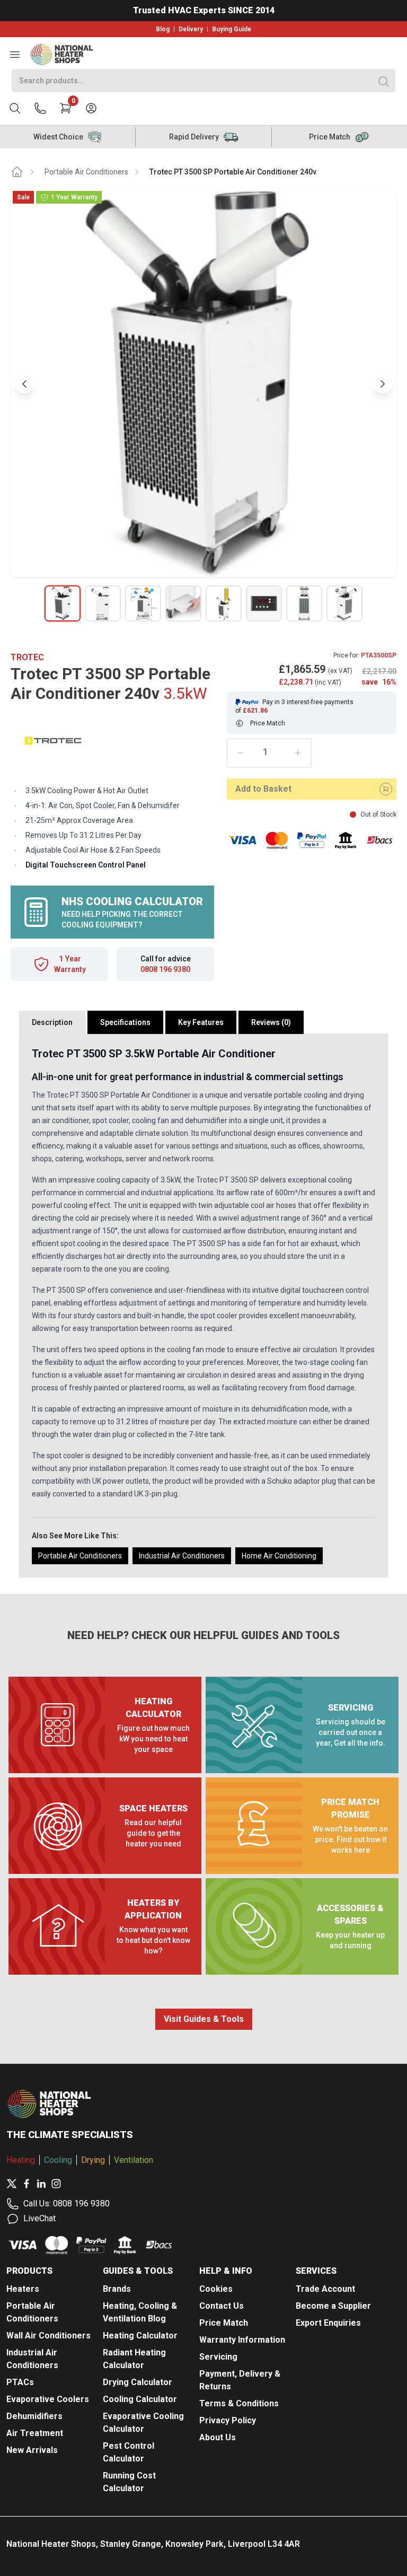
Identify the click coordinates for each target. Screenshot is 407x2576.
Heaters (23, 2289)
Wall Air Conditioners (48, 2336)
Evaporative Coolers (48, 2399)
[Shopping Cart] (66, 108)
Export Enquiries (328, 2323)
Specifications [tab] (125, 1022)
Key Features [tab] (201, 1022)
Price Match (224, 2323)
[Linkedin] (41, 2184)
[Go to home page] (17, 172)
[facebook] (26, 2184)
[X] (12, 2184)
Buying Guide (232, 29)
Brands (117, 2289)
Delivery (191, 29)
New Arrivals (32, 2450)
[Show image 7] (304, 603)
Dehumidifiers (34, 2416)
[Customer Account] (91, 108)
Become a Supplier (333, 2306)
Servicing (218, 2357)
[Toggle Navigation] (15, 55)
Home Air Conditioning (279, 1556)
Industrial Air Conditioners (182, 1556)
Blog (163, 29)
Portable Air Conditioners (86, 172)
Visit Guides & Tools (204, 2019)
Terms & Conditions (239, 2403)
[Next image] (383, 384)
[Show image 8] (344, 603)
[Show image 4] (183, 603)
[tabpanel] (203, 1305)
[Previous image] (24, 384)
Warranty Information (242, 2340)
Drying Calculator (138, 2382)
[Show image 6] (264, 603)
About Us (218, 2437)
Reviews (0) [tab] (271, 1022)
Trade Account (325, 2289)
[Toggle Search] (15, 108)
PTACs (20, 2382)
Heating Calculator (140, 2336)
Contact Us (222, 2306)
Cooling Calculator (140, 2399)
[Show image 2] (103, 603)
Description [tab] (52, 1022)
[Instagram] (56, 2184)
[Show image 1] (63, 603)
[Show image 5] (224, 603)
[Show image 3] (143, 603)
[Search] (384, 82)
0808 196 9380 (165, 969)
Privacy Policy (228, 2420)
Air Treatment (35, 2433)
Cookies (216, 2289)
